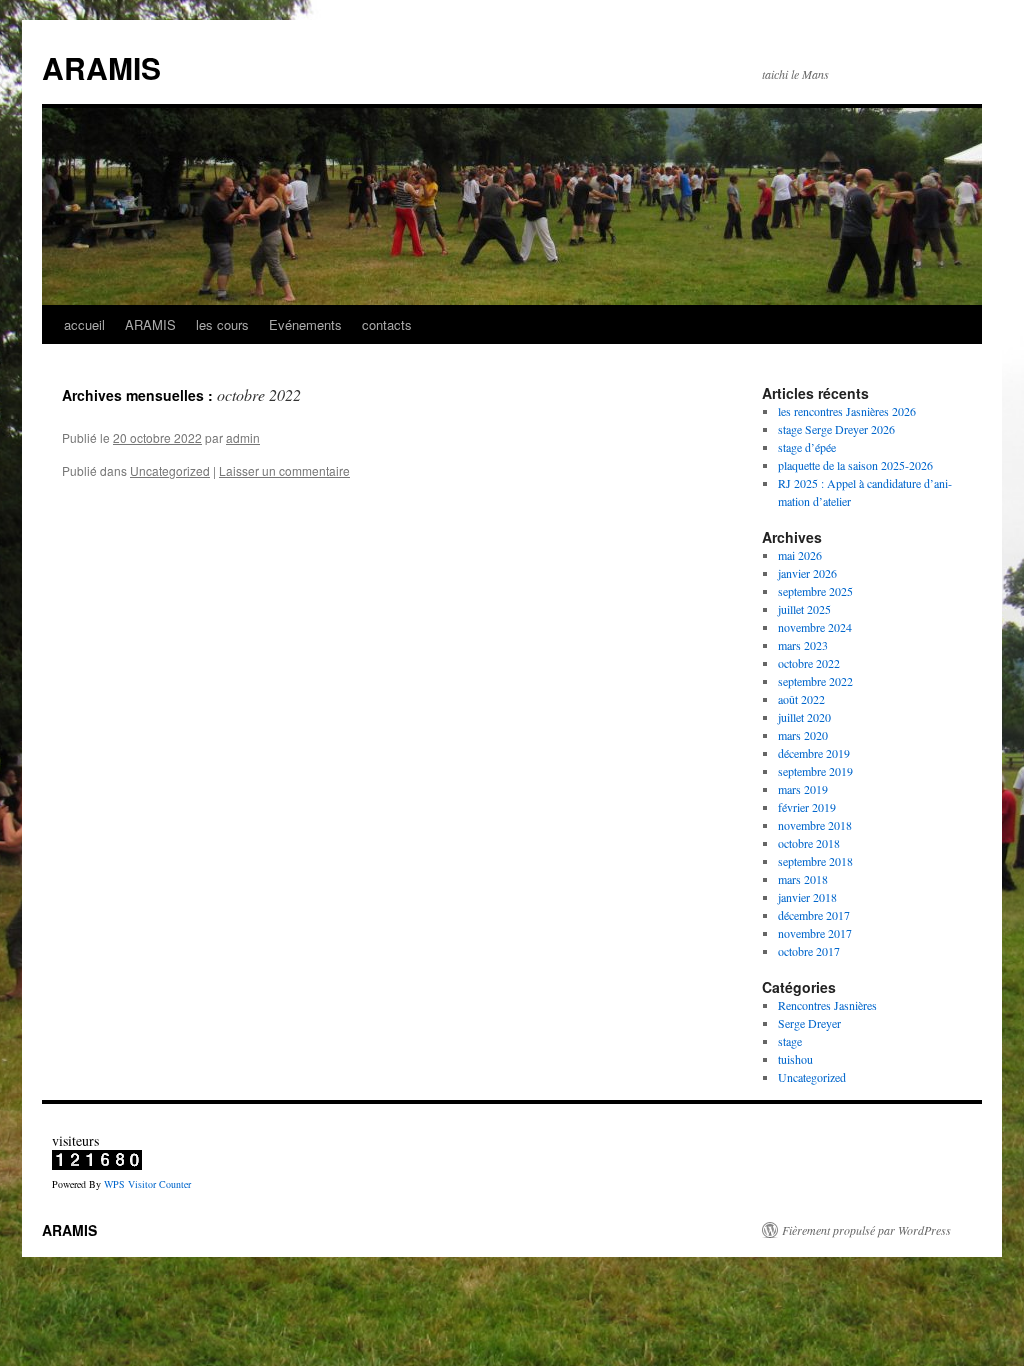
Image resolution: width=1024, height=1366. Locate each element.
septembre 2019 (815, 771)
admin (243, 437)
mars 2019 (803, 789)
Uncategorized (170, 470)
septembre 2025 (815, 591)
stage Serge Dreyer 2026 (836, 429)
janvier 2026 (807, 573)
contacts (387, 324)
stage (790, 1041)
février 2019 (807, 807)
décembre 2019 (814, 753)
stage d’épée (807, 447)
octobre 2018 (809, 843)
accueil (84, 324)
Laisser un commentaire (284, 470)
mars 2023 (803, 645)
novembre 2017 (815, 933)
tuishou (795, 1059)
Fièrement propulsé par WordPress (866, 1230)
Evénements (305, 324)
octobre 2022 (809, 663)
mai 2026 (800, 555)
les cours (222, 324)
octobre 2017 (809, 951)
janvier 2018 (807, 897)
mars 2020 (803, 735)
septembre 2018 (815, 861)
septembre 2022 (815, 681)
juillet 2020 (804, 717)
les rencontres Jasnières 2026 (847, 411)
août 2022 (801, 699)
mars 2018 (803, 879)
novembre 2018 (815, 825)
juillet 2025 (804, 609)
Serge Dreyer (809, 1023)
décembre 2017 (814, 915)
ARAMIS (101, 67)
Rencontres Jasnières (827, 1005)
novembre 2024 (815, 627)
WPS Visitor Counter (147, 1184)
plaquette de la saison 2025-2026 (855, 465)
